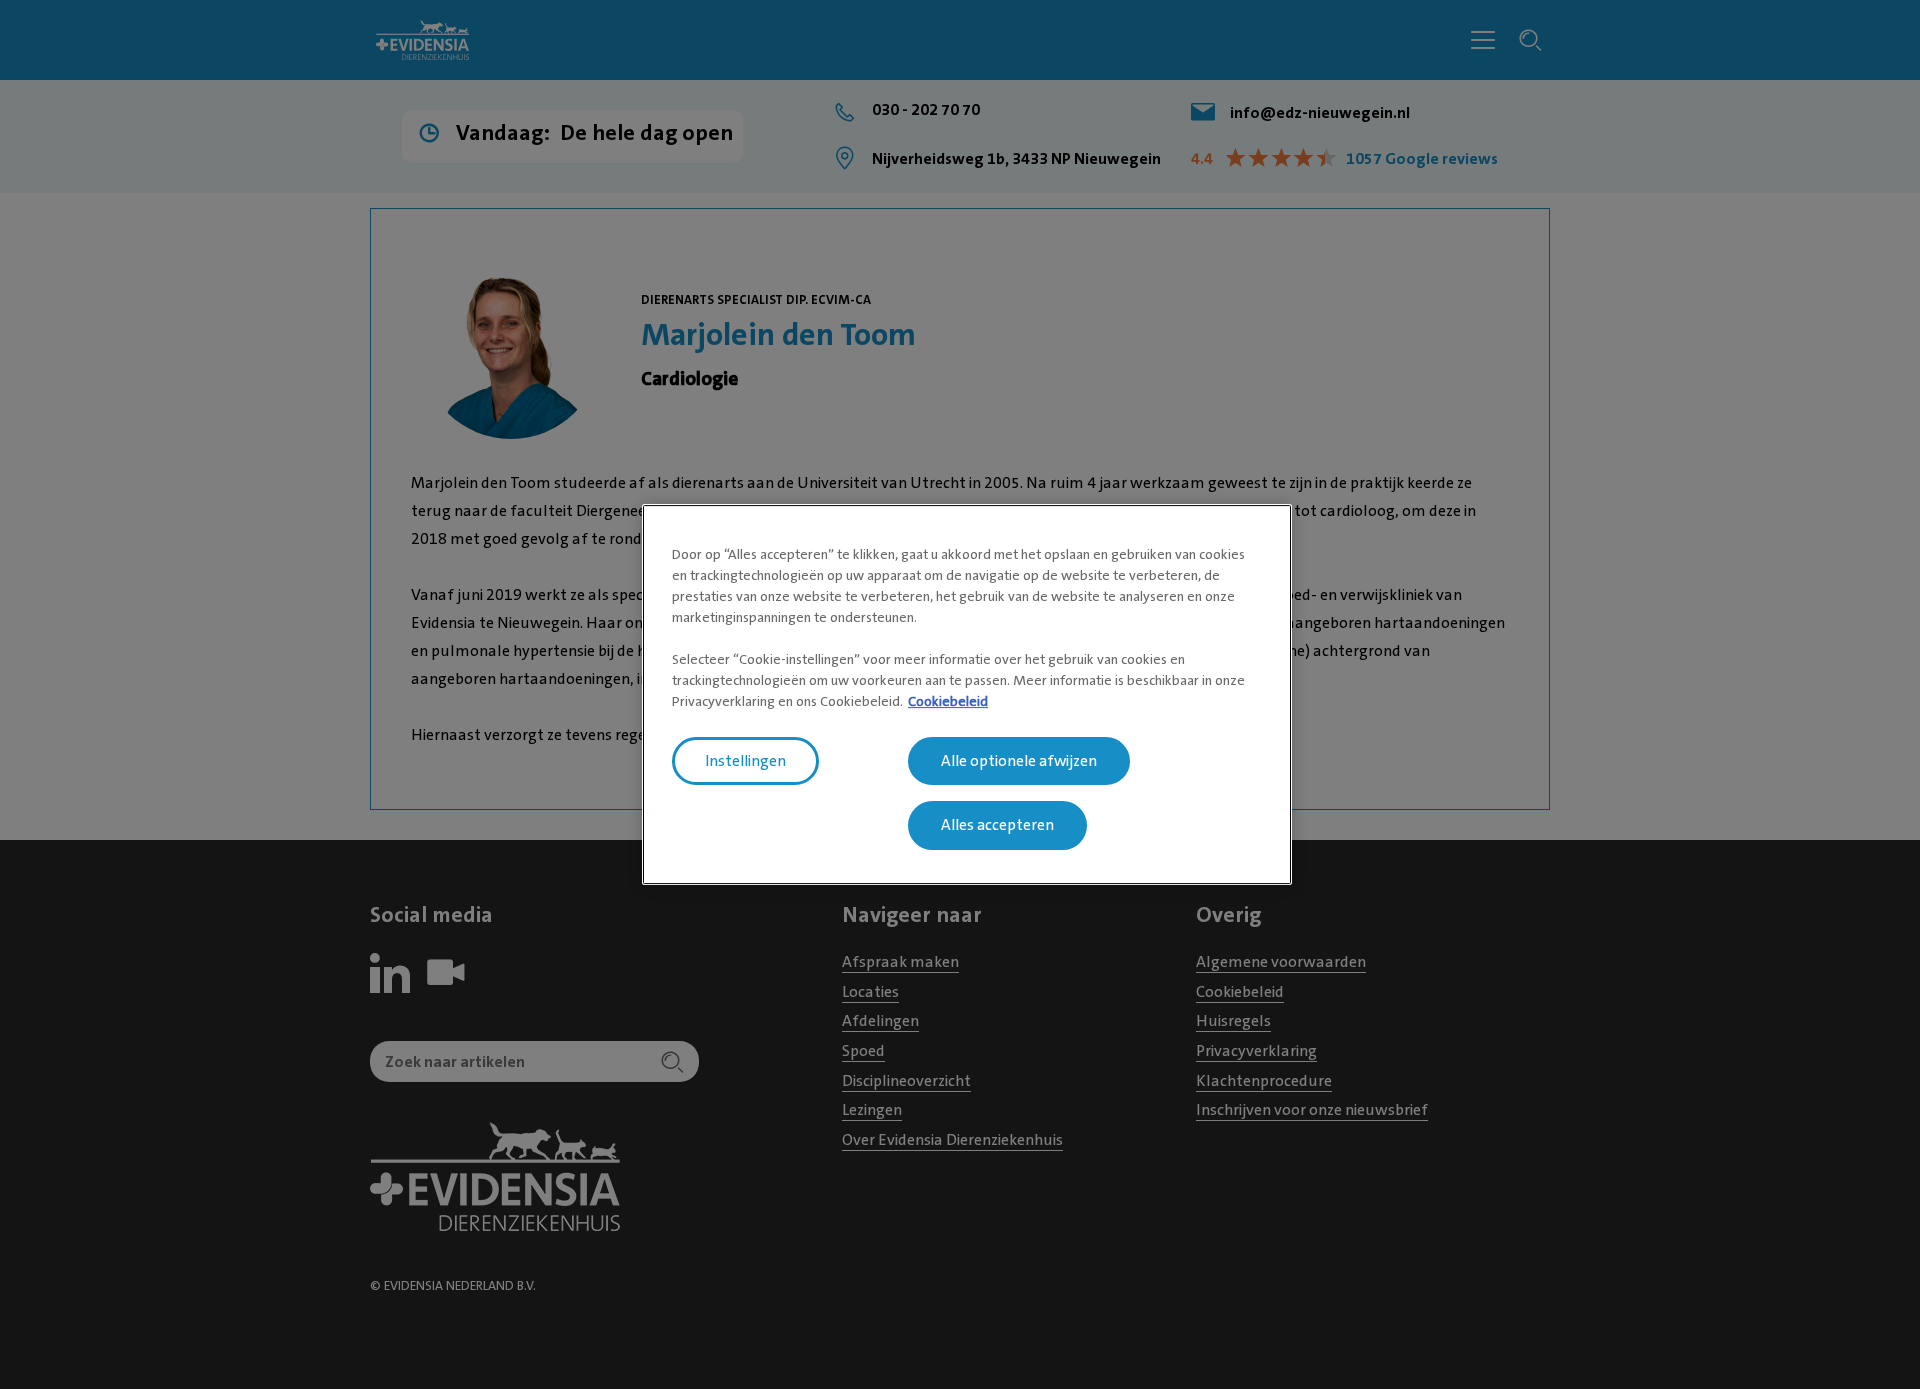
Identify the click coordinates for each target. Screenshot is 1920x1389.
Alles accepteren (997, 826)
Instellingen (745, 761)
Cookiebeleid (948, 701)
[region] (967, 695)
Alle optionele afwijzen (1019, 761)
